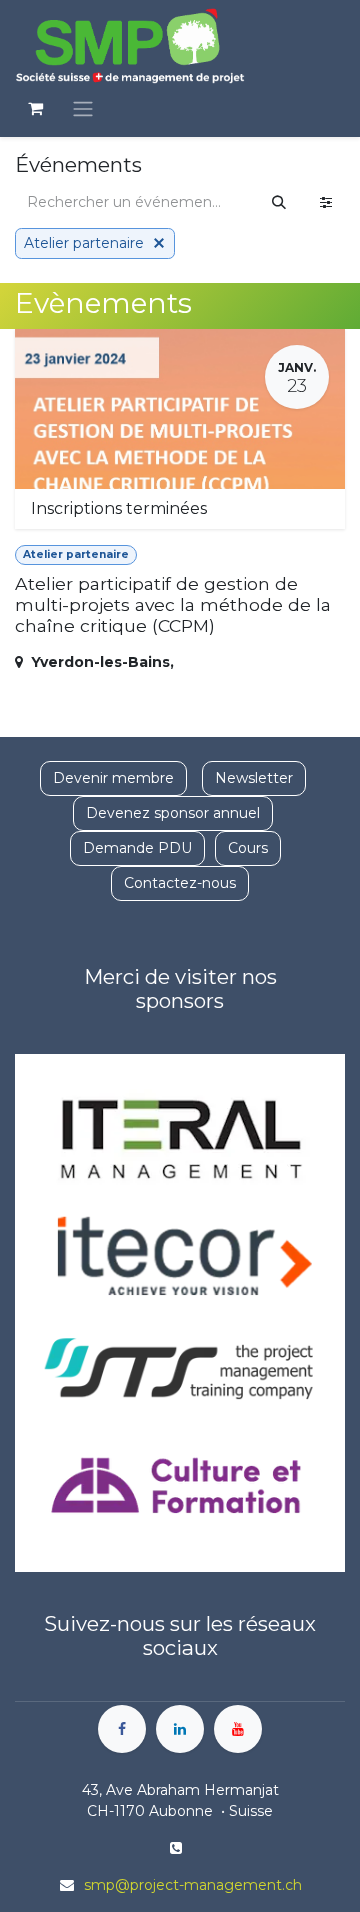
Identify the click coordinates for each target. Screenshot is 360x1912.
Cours (248, 848)
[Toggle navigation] (83, 108)
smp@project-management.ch (193, 1885)
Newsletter (254, 778)
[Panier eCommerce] (35, 108)
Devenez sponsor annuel (173, 813)
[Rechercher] (279, 202)
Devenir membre (113, 778)
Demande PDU (137, 848)
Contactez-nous (180, 883)
